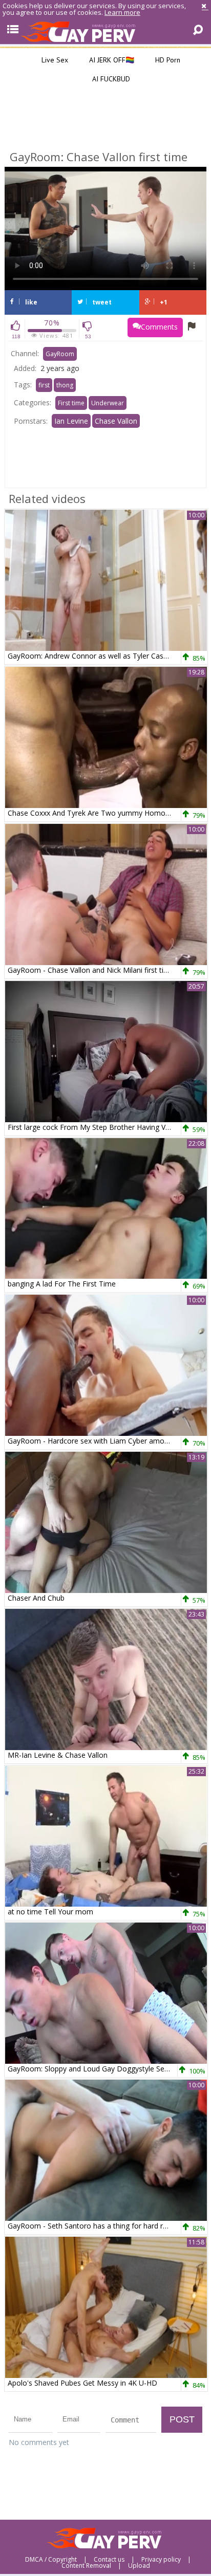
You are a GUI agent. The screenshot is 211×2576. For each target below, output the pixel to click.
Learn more (122, 12)
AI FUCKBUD (110, 79)
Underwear (108, 403)
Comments (159, 327)
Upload (139, 2566)
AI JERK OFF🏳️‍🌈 (111, 60)
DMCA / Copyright (51, 2560)
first (44, 385)
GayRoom (60, 354)
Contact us (109, 2560)
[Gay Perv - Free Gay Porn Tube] (105, 31)
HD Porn (167, 60)
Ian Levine (71, 421)
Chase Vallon (116, 421)
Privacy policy (161, 2560)
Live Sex (54, 60)
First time (71, 403)
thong (65, 385)
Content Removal (86, 2566)
